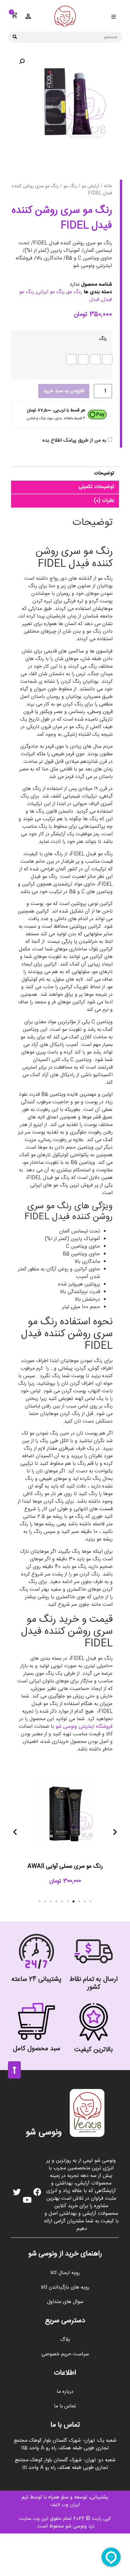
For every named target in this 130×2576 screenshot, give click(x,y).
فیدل (94, 300)
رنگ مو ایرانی (51, 292)
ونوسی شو (44, 2133)
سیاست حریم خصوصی (65, 2354)
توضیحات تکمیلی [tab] (96, 487)
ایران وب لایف (65, 2505)
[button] (113, 17)
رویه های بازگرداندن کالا (65, 2287)
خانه (108, 186)
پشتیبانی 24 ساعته (36, 1979)
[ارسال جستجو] (15, 37)
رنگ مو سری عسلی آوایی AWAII (65, 1866)
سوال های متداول (65, 2302)
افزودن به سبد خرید (64, 391)
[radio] (107, 359)
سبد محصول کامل (37, 2049)
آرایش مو (90, 186)
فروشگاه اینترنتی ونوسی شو (84, 1727)
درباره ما (65, 2392)
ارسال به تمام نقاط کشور (94, 1983)
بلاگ (65, 2340)
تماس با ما (65, 2406)
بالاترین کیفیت (94, 2050)
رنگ (103, 339)
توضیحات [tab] (104, 473)
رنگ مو (70, 186)
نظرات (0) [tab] (104, 501)
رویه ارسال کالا (65, 2273)
